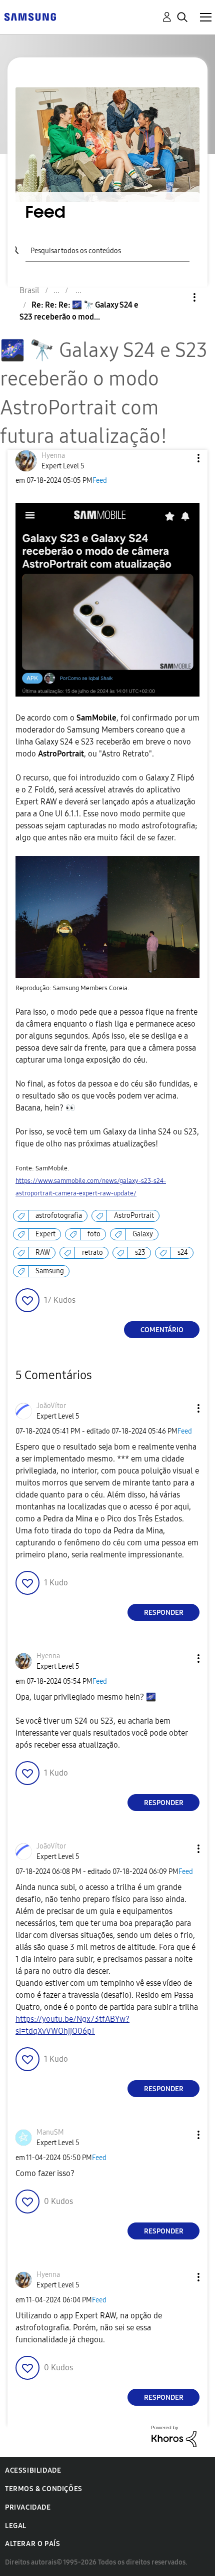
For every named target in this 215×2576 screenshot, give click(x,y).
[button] (182, 458)
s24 (183, 1253)
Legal (16, 2526)
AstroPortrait (134, 1216)
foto (94, 1234)
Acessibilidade (33, 2470)
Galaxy (143, 1234)
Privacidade (28, 2507)
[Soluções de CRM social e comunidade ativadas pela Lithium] (174, 2436)
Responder (164, 1613)
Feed (100, 481)
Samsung (50, 1271)
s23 (140, 1253)
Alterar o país (32, 2544)
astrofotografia (59, 1216)
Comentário (162, 1330)
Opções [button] (177, 297)
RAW (43, 1253)
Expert (45, 1234)
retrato (92, 1253)
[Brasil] (30, 16)
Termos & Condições (44, 2489)
